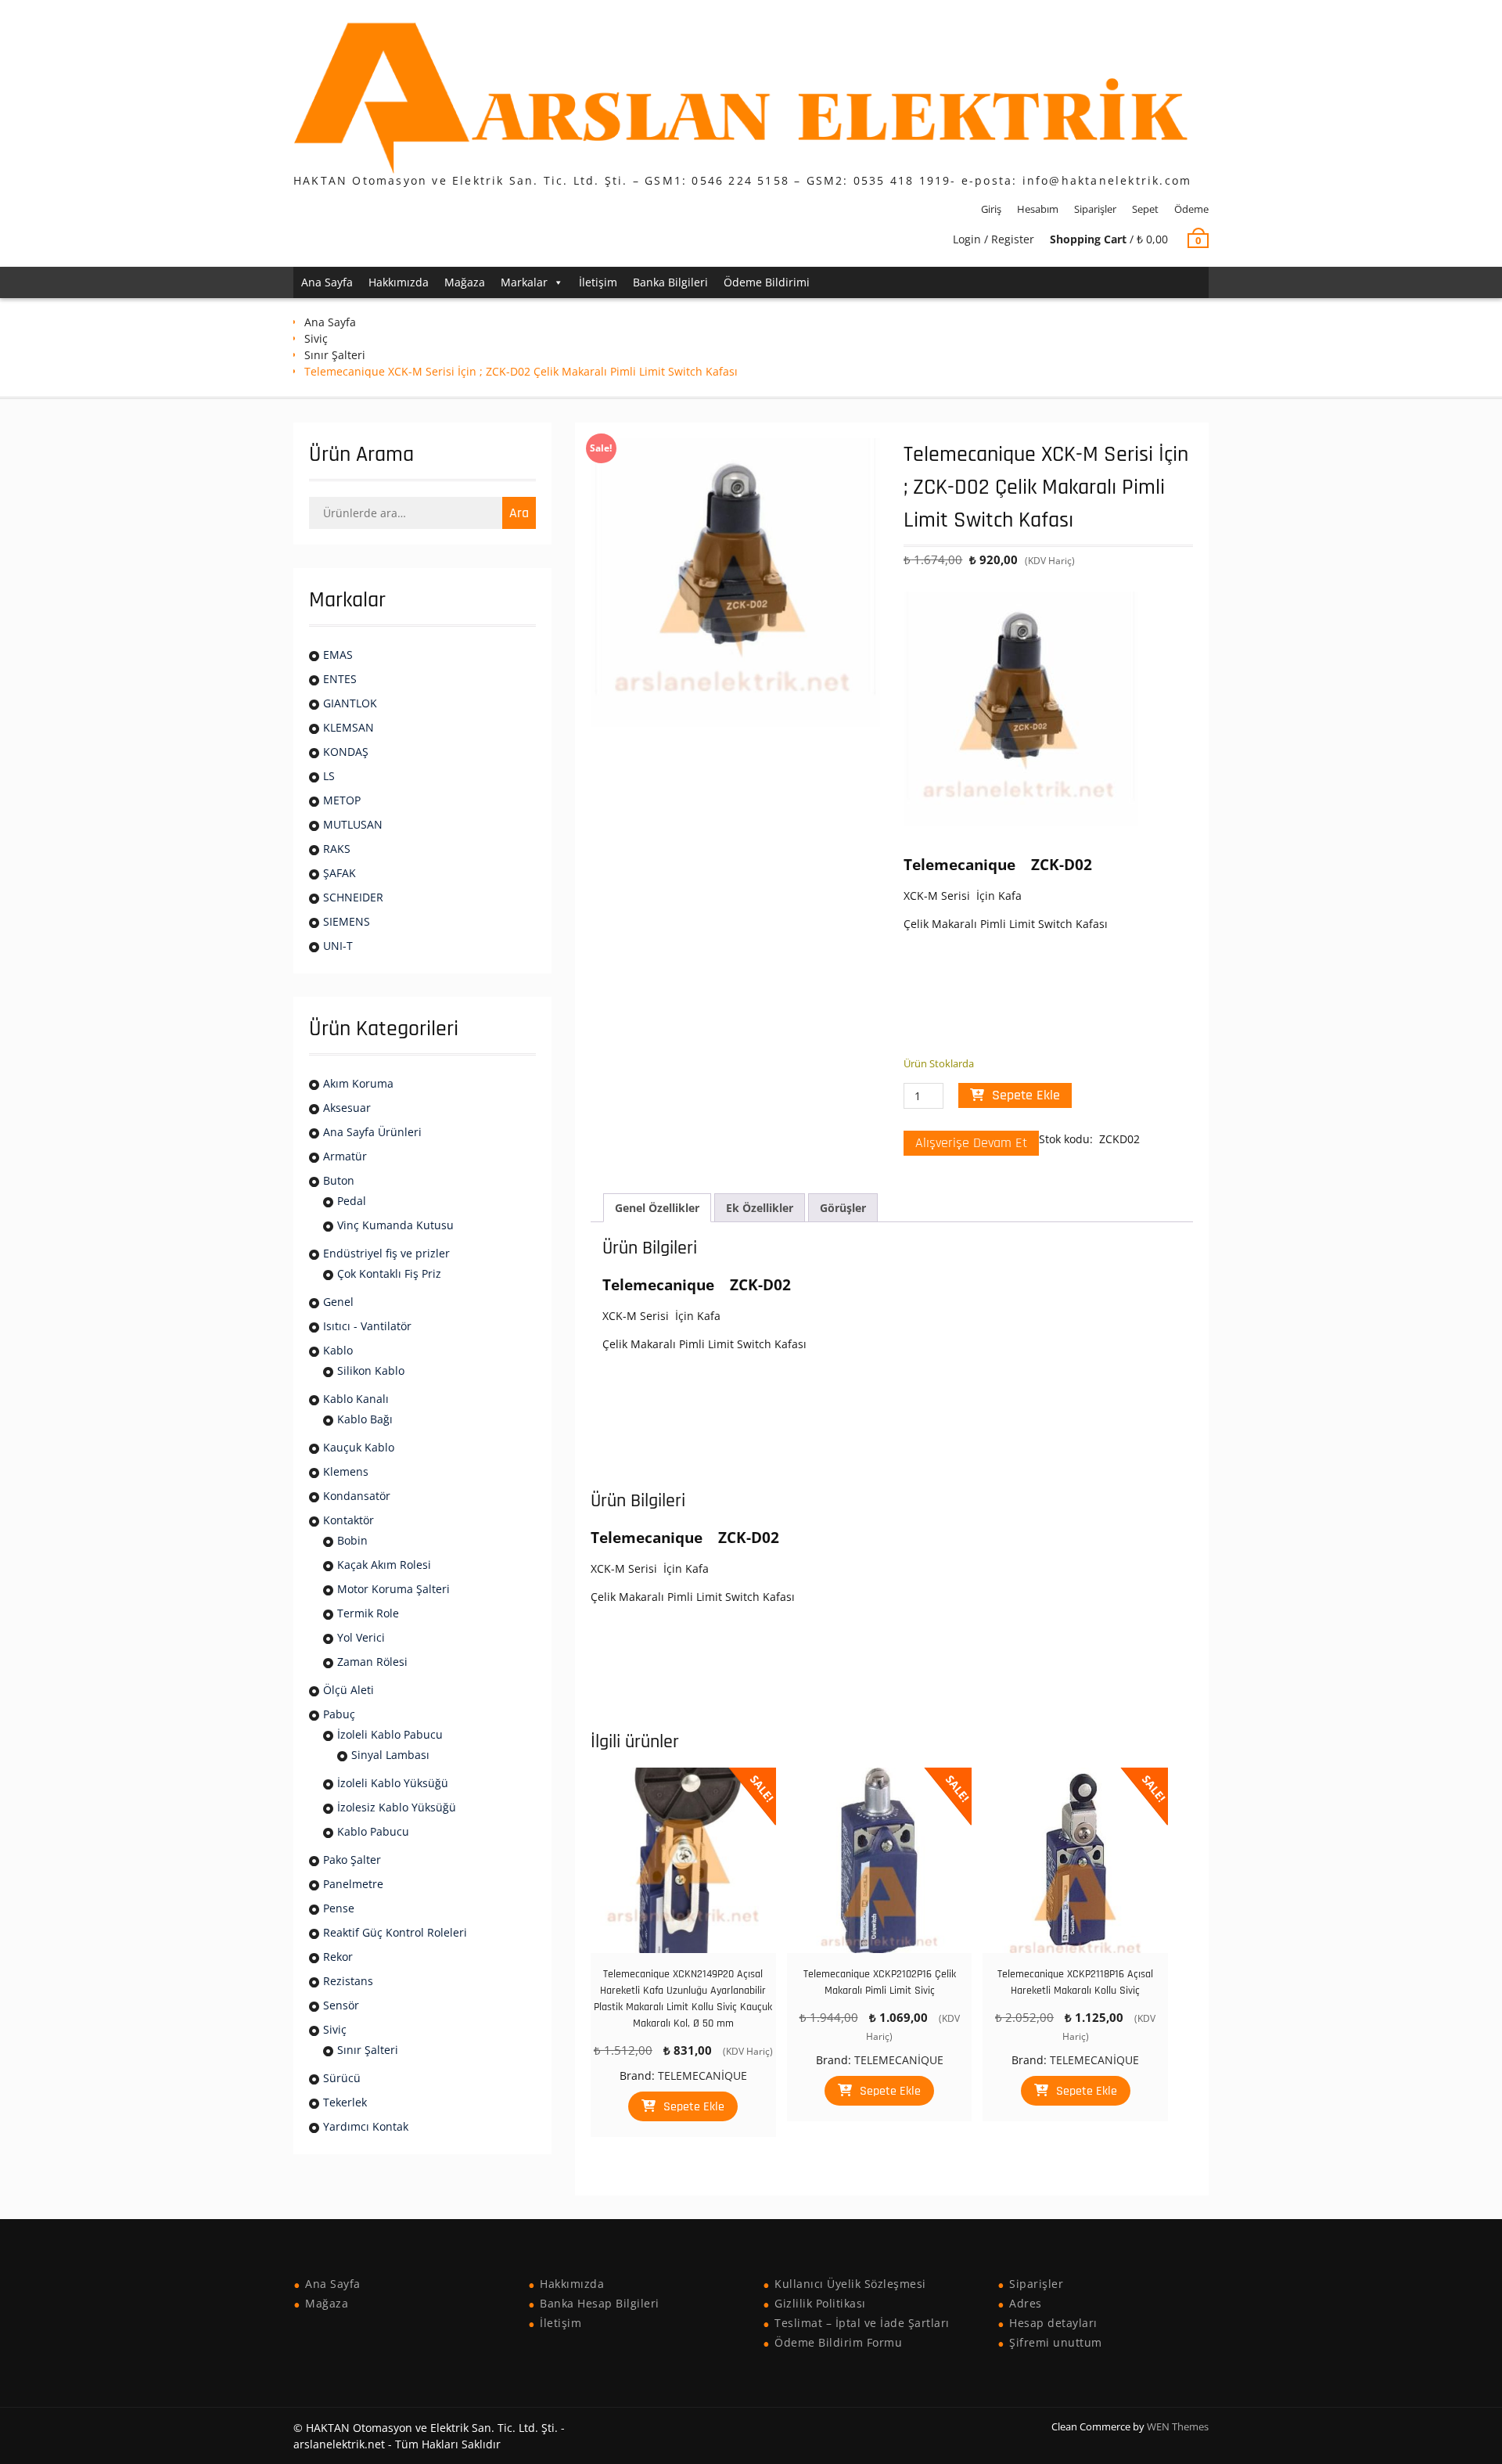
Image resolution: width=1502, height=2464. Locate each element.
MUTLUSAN (353, 824)
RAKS (337, 849)
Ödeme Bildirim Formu (838, 2342)
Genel (338, 1302)
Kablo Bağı (365, 1419)
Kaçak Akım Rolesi (384, 1565)
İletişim (598, 282)
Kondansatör (357, 1496)
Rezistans (348, 1981)
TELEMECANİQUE (702, 2076)
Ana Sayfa (327, 282)
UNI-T (338, 946)
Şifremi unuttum (1056, 2342)
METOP (342, 800)
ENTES (340, 679)
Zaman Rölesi (372, 1662)
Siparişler (1095, 209)
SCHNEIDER (353, 897)
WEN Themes (1178, 2426)
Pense (339, 1908)
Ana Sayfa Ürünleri (372, 1132)
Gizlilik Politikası (820, 2303)
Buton (339, 1180)
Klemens (346, 1471)
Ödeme (1191, 209)
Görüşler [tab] (843, 1208)
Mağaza (465, 282)
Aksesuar (347, 1108)
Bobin (352, 1540)
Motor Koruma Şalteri (393, 1589)
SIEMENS (347, 921)
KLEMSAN (349, 727)
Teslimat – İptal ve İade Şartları (862, 2323)
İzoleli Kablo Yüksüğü (393, 1783)
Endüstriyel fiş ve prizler (386, 1253)
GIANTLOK (350, 703)
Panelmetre (353, 1884)
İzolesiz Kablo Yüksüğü (397, 1807)
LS (329, 776)
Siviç (316, 338)
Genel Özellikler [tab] (657, 1208)
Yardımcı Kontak (366, 2126)
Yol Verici (361, 1637)
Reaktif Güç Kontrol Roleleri (395, 1932)
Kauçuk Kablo (359, 1447)
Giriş (991, 209)
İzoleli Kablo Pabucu (390, 1734)
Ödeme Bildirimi (767, 282)
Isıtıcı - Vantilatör (367, 1326)
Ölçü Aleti (349, 1690)
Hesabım (1038, 209)
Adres (1026, 2303)
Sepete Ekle (1026, 1095)
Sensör (341, 2005)
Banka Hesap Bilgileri (600, 2303)
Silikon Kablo (371, 1370)
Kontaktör (349, 1520)
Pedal (352, 1201)
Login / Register (994, 239)
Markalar (524, 282)
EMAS (338, 655)
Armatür (345, 1156)
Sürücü (342, 2078)
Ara (519, 513)
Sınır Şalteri (335, 355)
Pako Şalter (352, 1860)
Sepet (1145, 209)
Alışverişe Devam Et (971, 1143)
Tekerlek (345, 2102)
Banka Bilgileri (670, 282)
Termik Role (368, 1613)
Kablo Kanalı (356, 1399)
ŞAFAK (340, 873)
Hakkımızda (399, 282)
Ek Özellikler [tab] (760, 1208)
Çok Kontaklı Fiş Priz (389, 1273)
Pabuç (339, 1714)
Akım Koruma (358, 1083)
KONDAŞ (346, 752)
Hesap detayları (1053, 2323)
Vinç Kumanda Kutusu (395, 1225)
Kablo (338, 1350)
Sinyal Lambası (390, 1755)
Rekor (338, 1957)
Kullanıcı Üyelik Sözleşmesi (850, 2284)
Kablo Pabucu (373, 1831)
